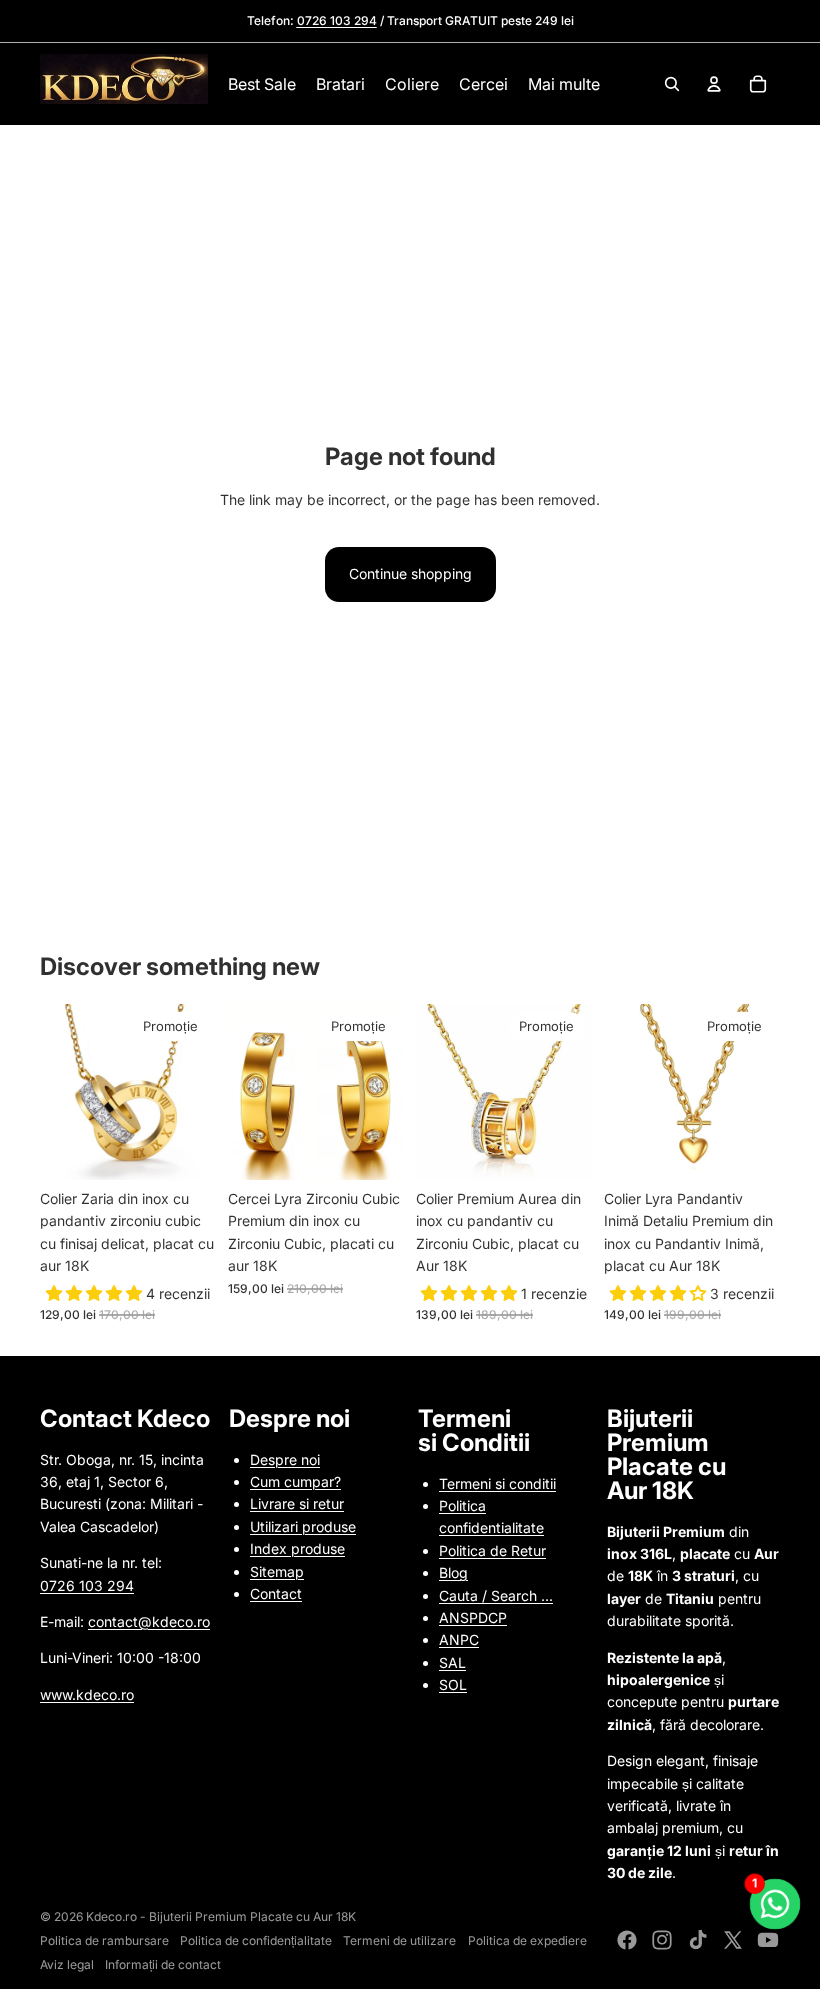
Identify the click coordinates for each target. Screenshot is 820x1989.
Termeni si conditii (497, 1483)
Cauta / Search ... (496, 1595)
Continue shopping (410, 573)
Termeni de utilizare (399, 1940)
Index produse (297, 1548)
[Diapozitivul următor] (200, 1092)
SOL (453, 1684)
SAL (452, 1662)
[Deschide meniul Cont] (714, 84)
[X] (733, 1940)
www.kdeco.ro (87, 1694)
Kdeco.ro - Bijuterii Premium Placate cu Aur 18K (221, 1916)
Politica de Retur (492, 1550)
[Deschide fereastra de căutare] (672, 84)
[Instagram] (662, 1940)
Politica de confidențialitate (256, 1940)
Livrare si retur (297, 1503)
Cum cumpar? (295, 1481)
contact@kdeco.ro (149, 1621)
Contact (276, 1593)
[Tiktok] (698, 1940)
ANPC (459, 1639)
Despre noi (285, 1459)
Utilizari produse (303, 1526)
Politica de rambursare (104, 1940)
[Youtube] (768, 1940)
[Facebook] (627, 1940)
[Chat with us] (775, 1904)
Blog (453, 1572)
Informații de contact (163, 1964)
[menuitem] (564, 84)
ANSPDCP (473, 1617)
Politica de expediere (527, 1940)
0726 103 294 (87, 1585)
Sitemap (277, 1571)
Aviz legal (67, 1964)
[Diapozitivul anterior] (55, 1092)
